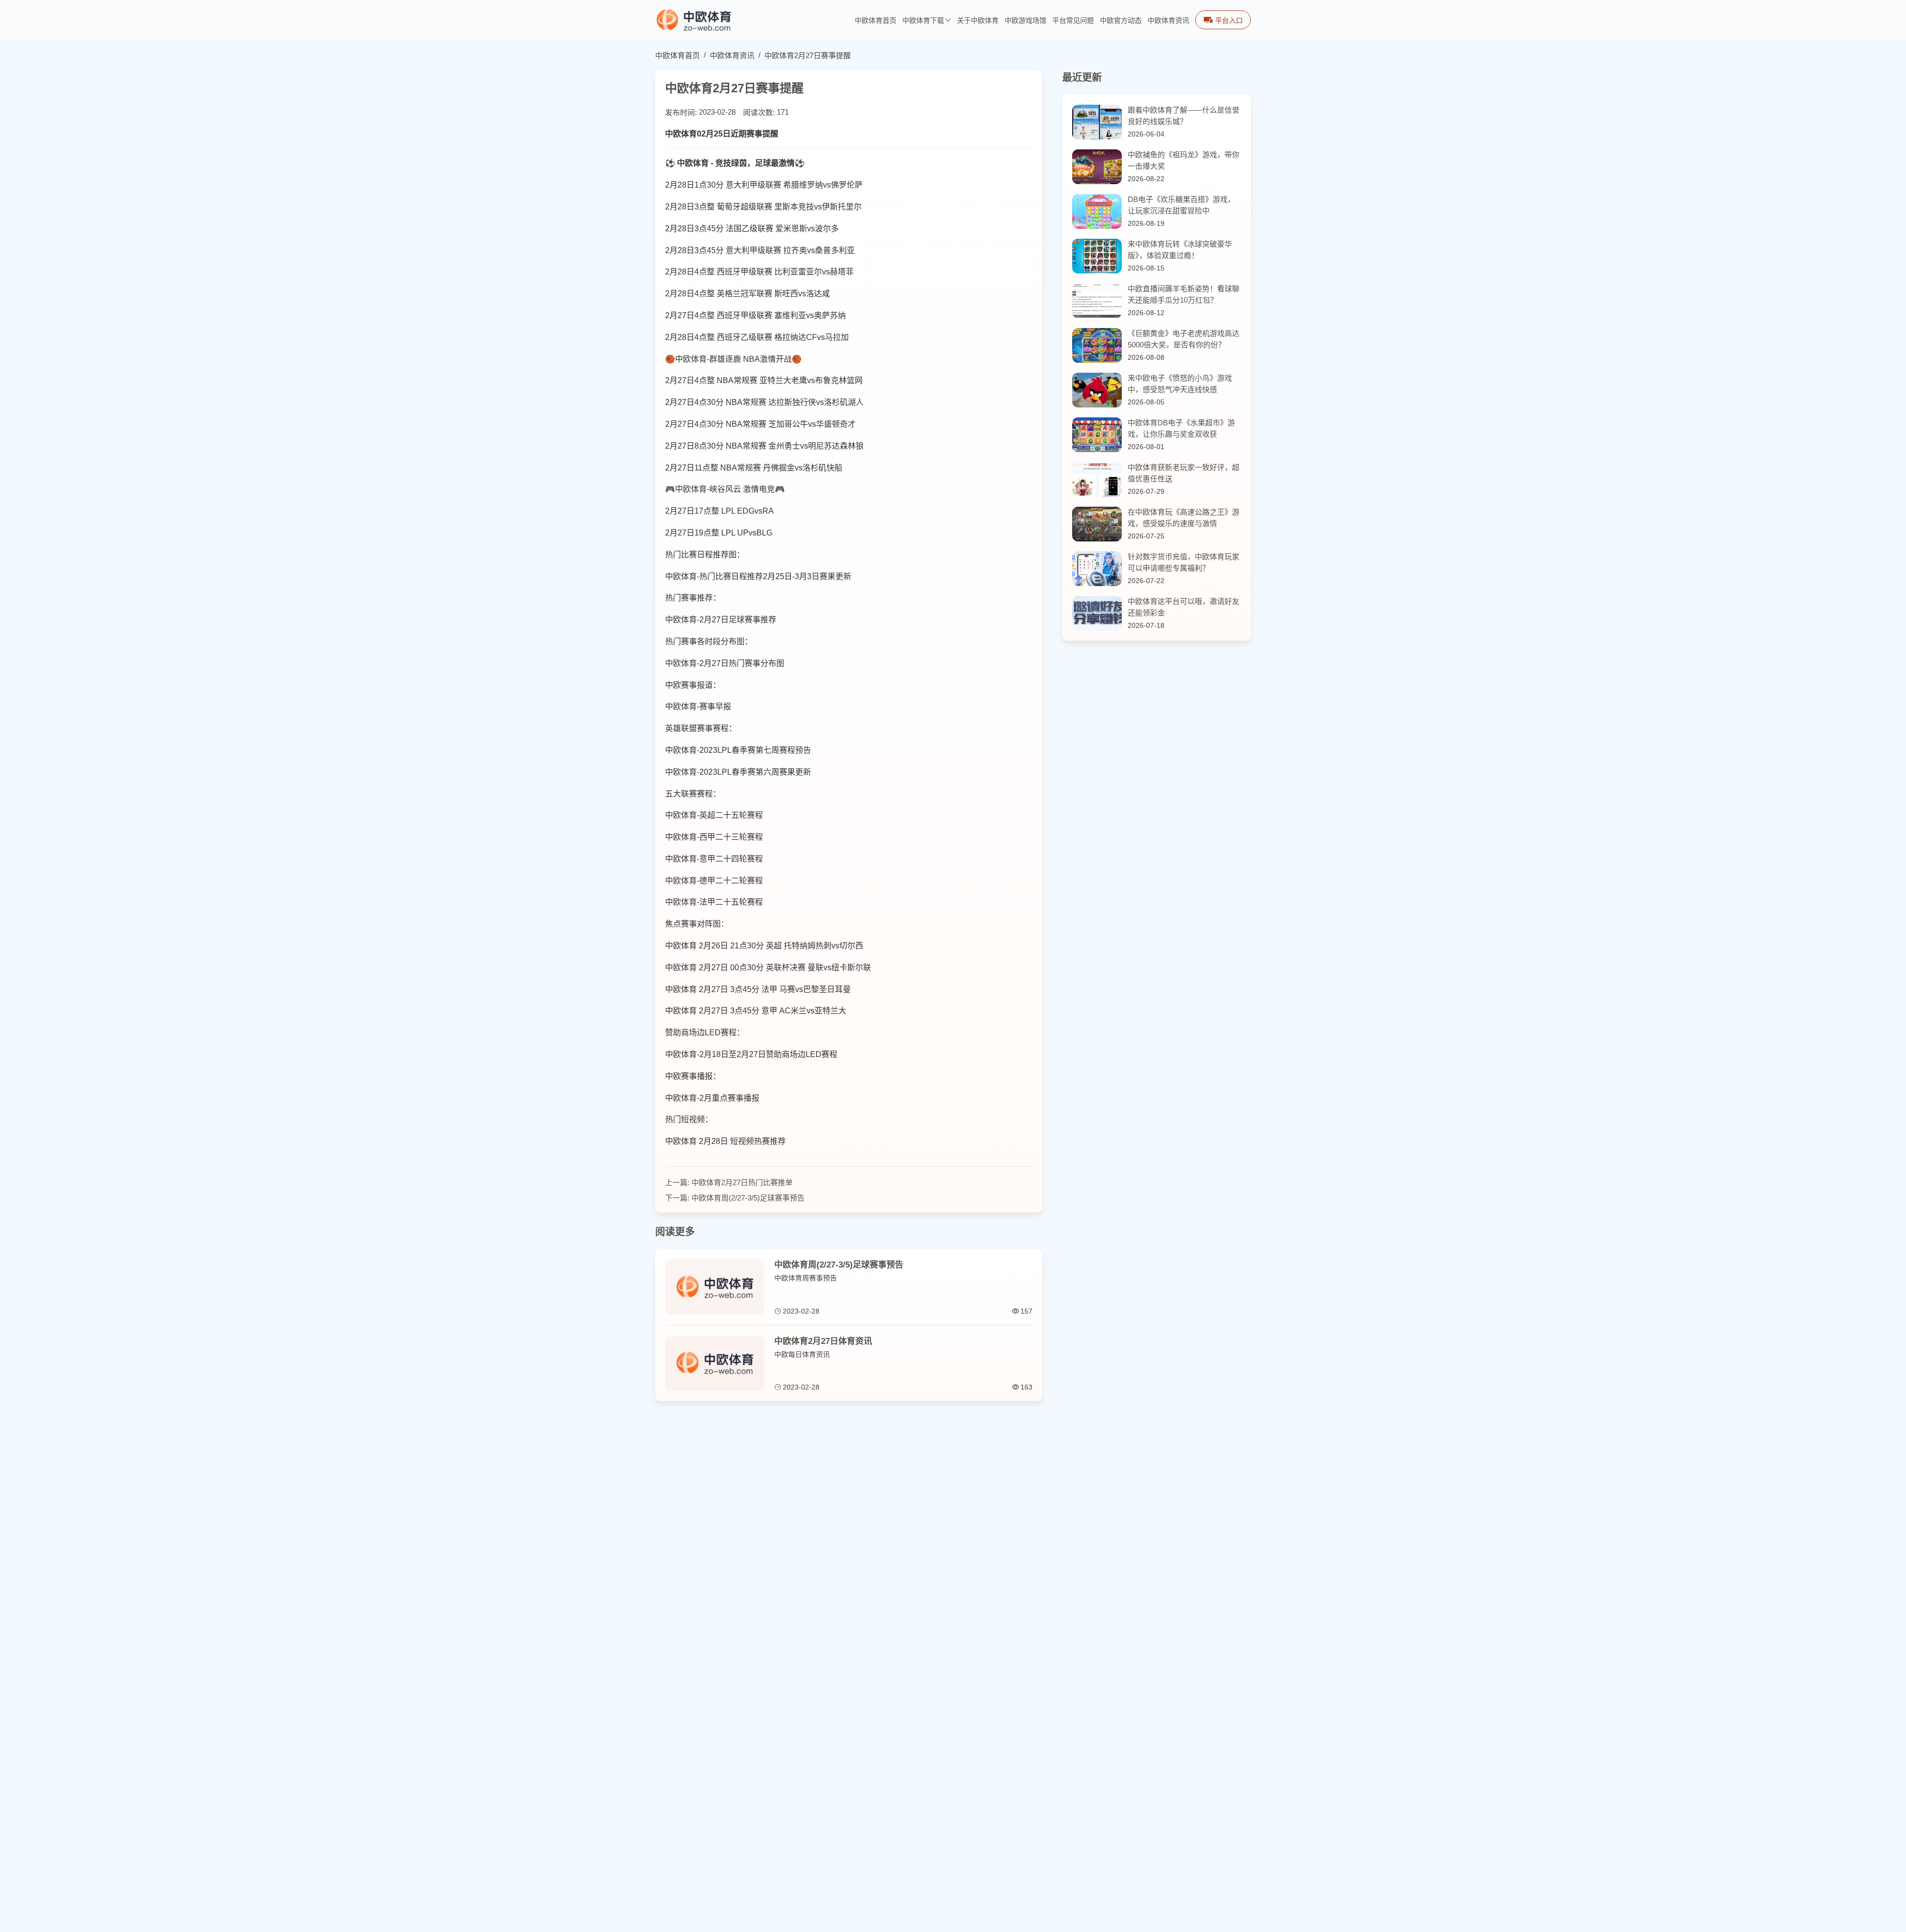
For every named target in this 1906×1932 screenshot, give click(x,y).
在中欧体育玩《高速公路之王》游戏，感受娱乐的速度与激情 (1184, 518)
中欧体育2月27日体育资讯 (823, 1341)
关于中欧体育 (978, 21)
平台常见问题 (1073, 21)
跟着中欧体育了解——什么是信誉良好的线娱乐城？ (1184, 116)
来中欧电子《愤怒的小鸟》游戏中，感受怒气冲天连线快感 (1180, 384)
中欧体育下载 (923, 21)
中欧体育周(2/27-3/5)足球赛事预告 (748, 1198)
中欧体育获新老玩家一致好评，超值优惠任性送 (1184, 473)
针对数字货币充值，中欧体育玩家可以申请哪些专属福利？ (1184, 562)
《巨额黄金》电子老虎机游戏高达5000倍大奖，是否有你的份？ (1184, 339)
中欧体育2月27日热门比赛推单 (742, 1182)
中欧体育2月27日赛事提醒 (808, 55)
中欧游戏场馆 (1025, 21)
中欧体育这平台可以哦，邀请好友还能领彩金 (1184, 607)
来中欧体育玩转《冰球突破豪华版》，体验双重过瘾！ (1180, 250)
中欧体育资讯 (1168, 21)
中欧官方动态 (1121, 21)
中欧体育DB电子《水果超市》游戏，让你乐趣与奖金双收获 (1181, 428)
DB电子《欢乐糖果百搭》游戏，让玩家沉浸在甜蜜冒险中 (1181, 205)
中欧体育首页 (876, 21)
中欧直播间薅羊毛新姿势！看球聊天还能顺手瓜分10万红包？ (1184, 294)
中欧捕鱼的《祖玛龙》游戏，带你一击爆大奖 (1184, 160)
